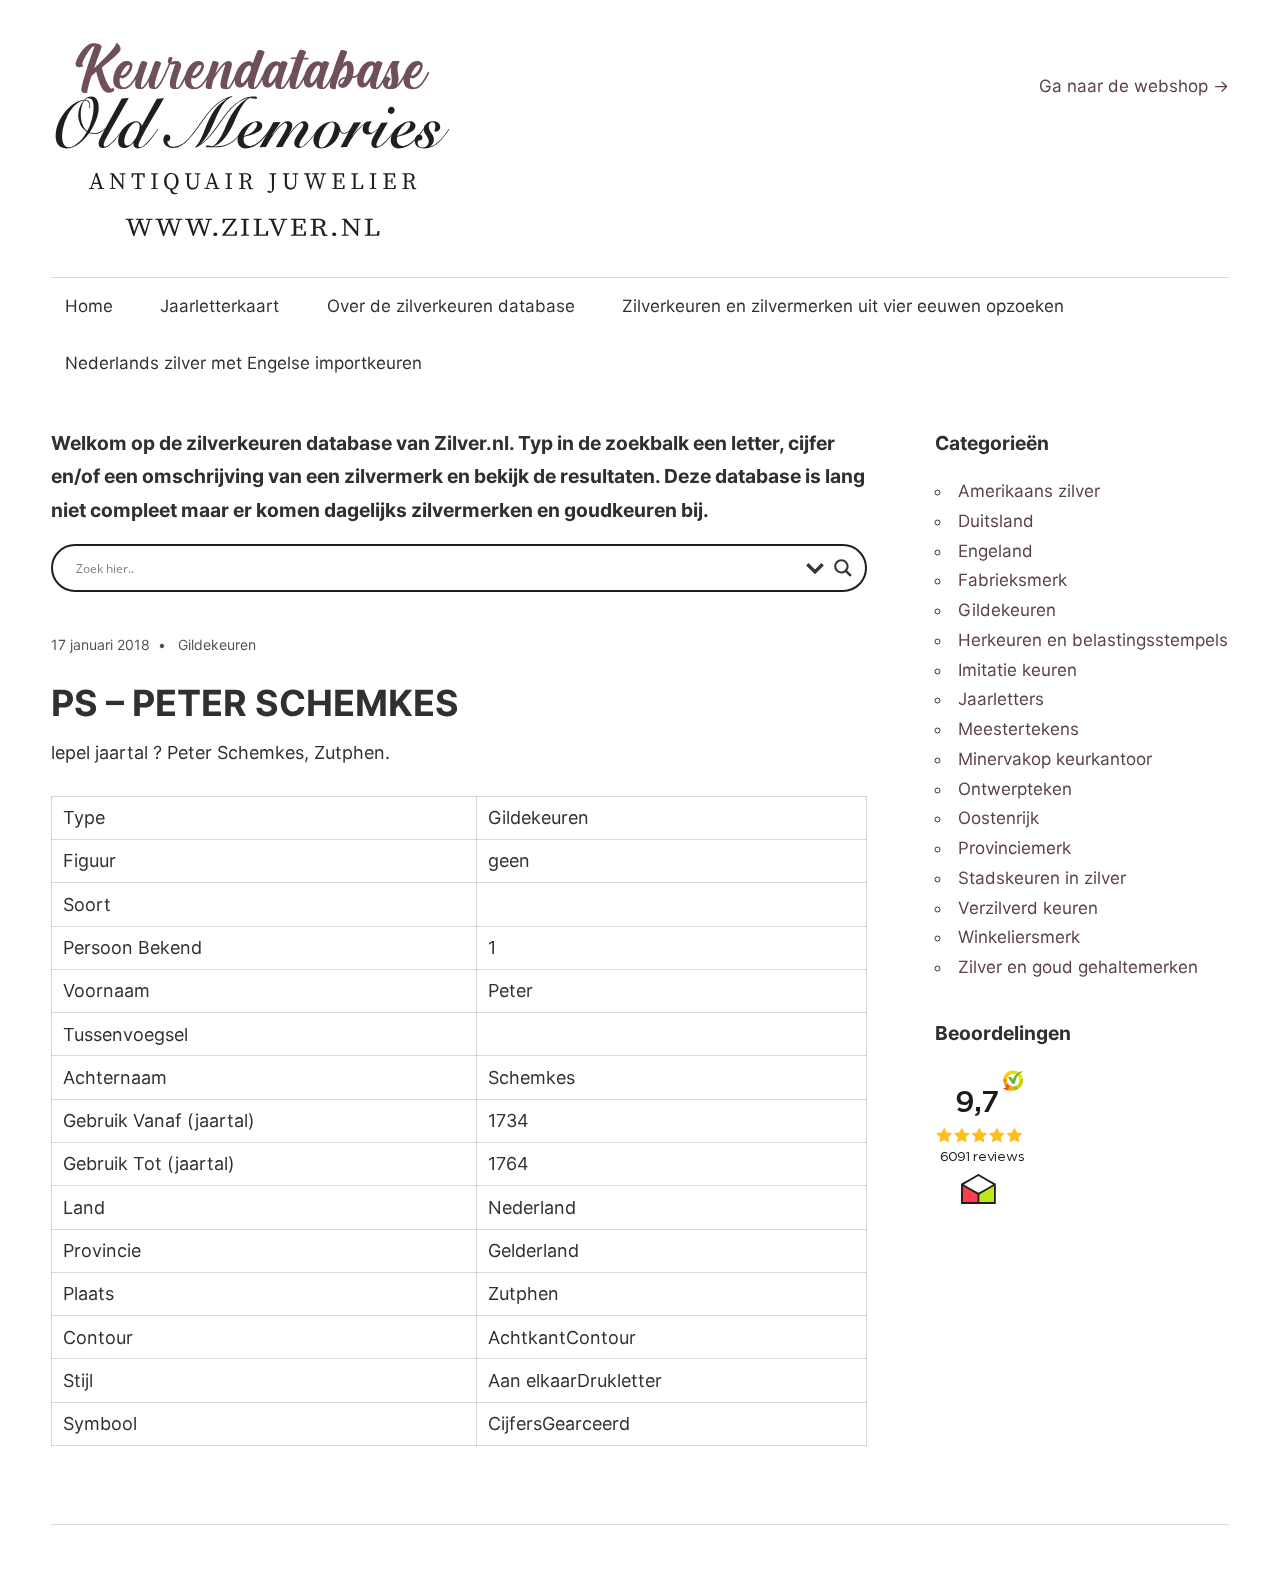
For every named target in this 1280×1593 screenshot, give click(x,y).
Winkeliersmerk (1019, 937)
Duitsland (996, 521)
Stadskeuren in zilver (1042, 878)
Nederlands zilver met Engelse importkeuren (243, 363)
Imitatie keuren (1017, 670)
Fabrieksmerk (1012, 580)
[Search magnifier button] (843, 568)
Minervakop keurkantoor (1055, 759)
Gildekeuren (217, 644)
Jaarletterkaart (219, 306)
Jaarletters (1001, 699)
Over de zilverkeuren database (451, 306)
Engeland (995, 551)
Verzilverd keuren (1028, 908)
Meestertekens (1018, 729)
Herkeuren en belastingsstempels (1093, 640)
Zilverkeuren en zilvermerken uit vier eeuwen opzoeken (843, 306)
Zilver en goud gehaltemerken (1078, 967)
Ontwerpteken (1015, 789)
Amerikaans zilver (1029, 491)
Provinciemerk (1014, 848)
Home (89, 306)
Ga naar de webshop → (1134, 86)
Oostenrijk (998, 818)
